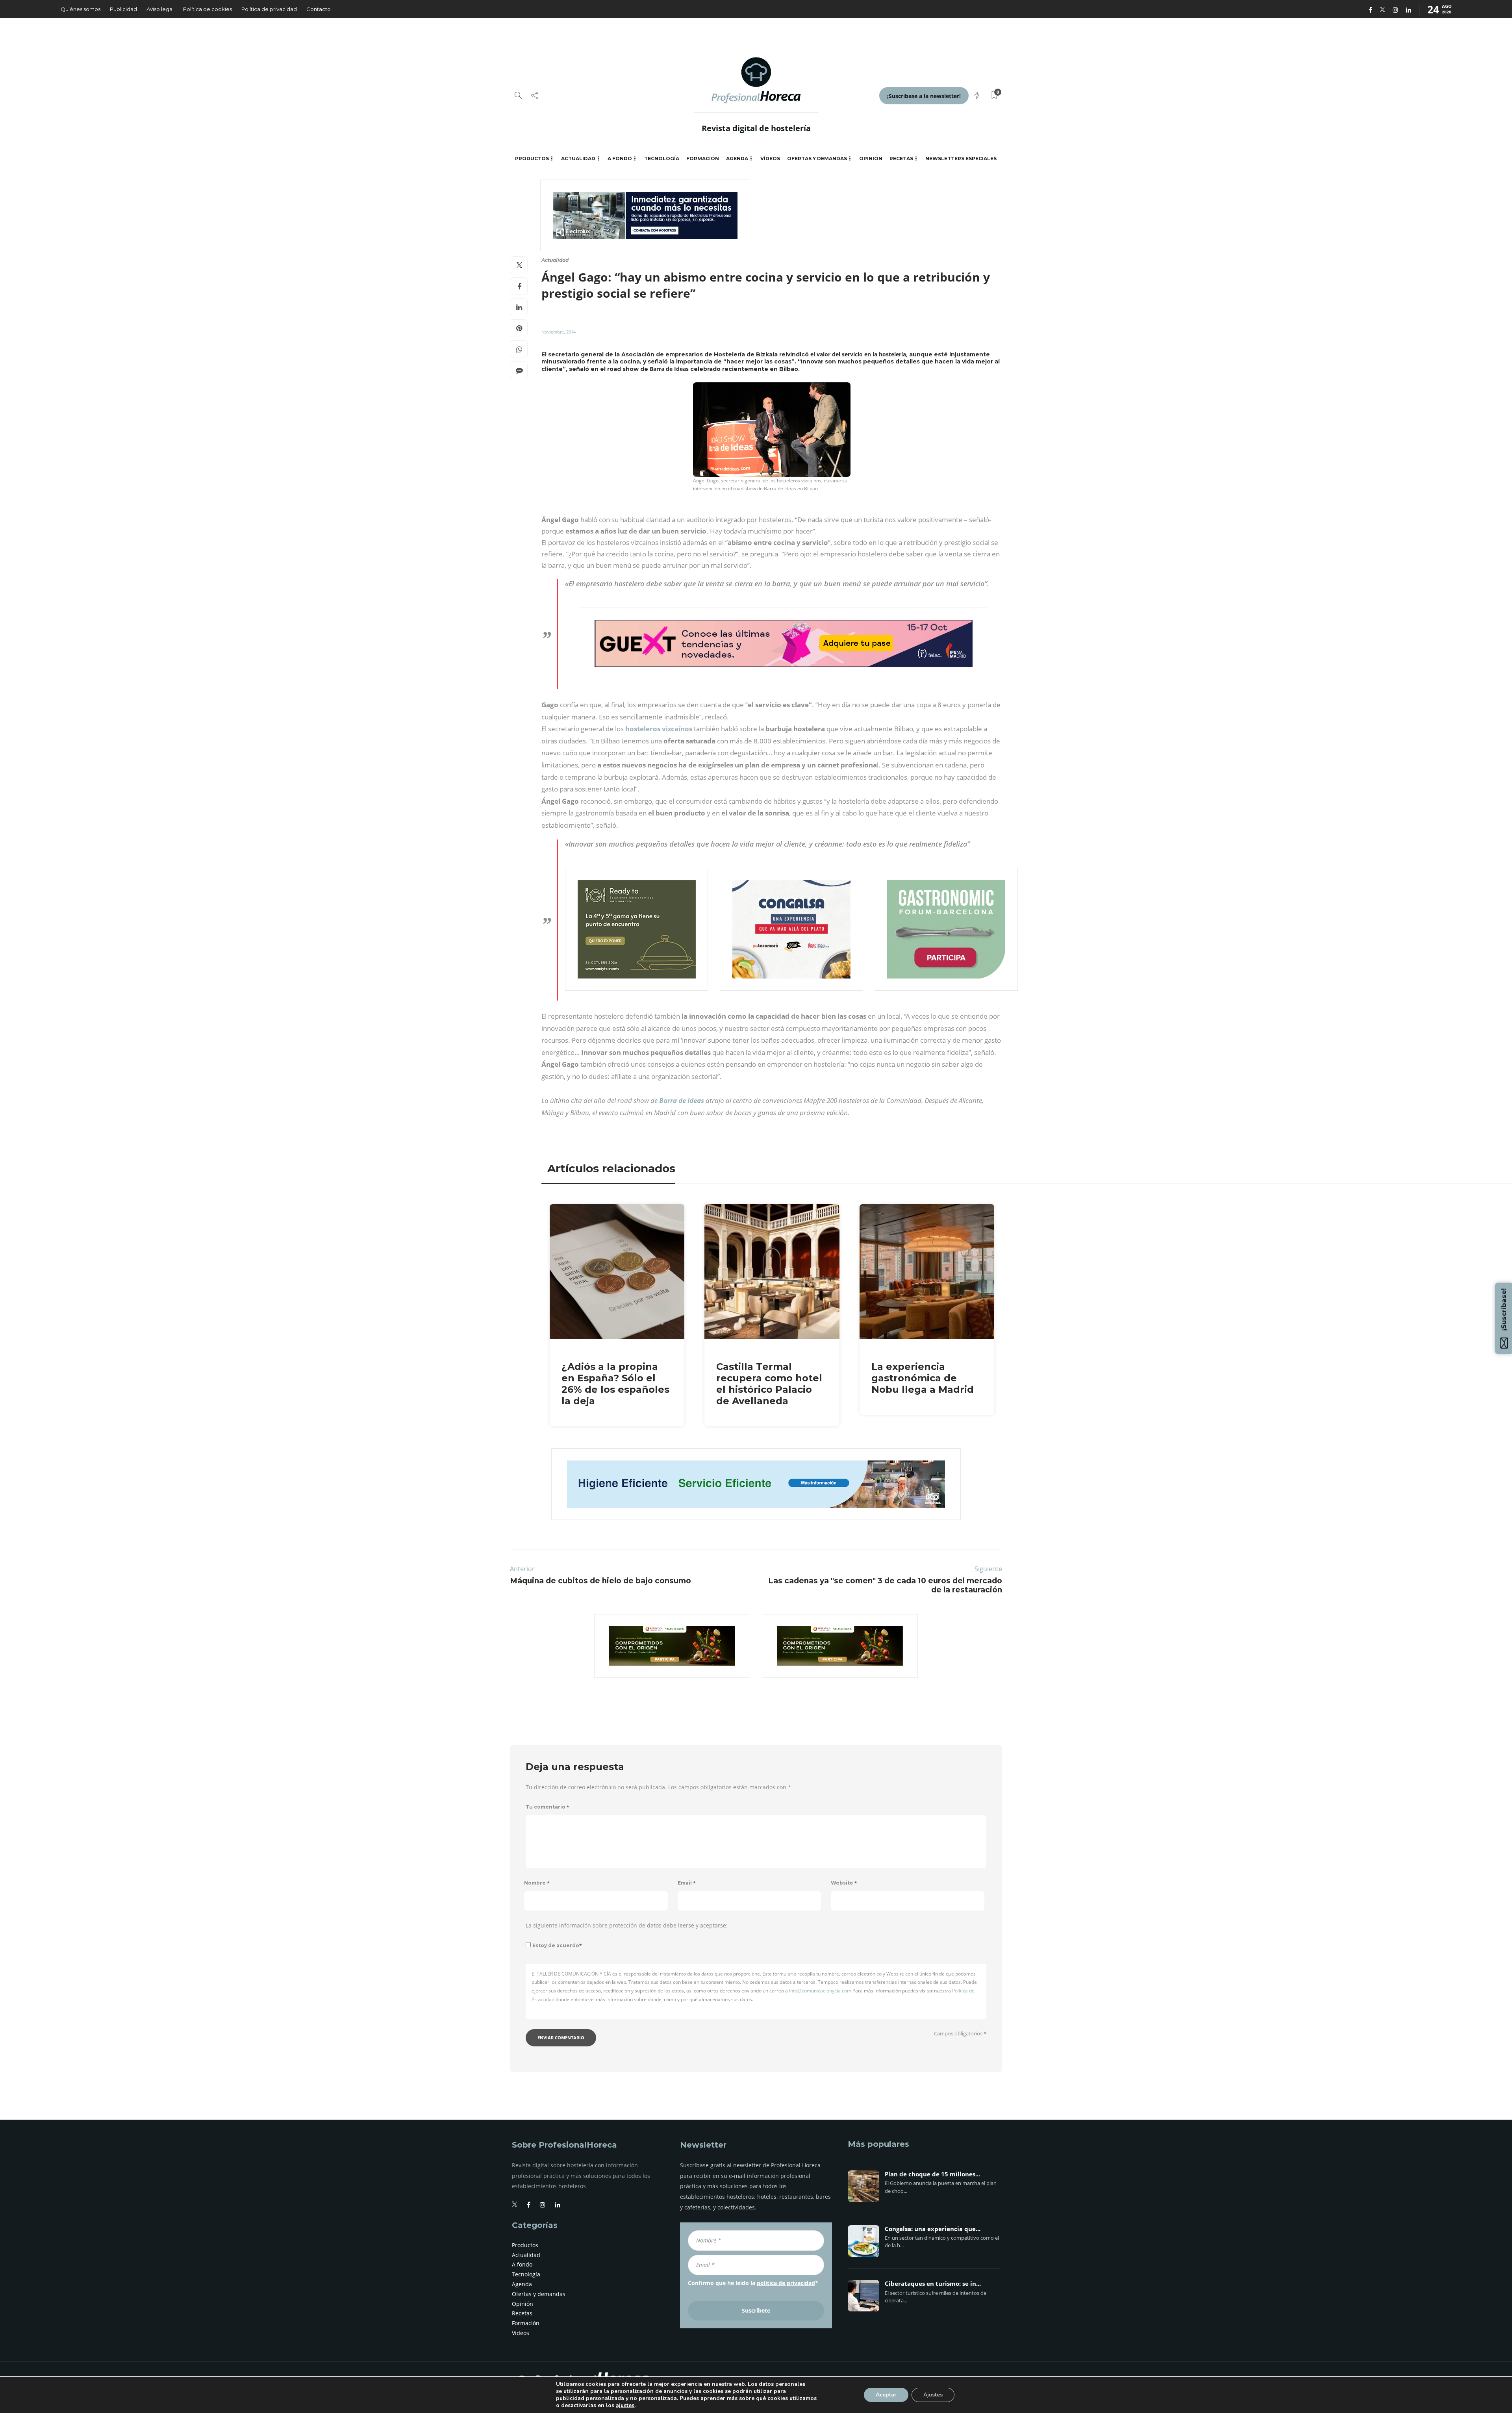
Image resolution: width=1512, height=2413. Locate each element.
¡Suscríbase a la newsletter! (924, 96)
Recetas (901, 158)
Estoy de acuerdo (557, 1945)
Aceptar (886, 2395)
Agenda (737, 158)
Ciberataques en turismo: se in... (933, 2284)
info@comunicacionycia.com (820, 1991)
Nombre (537, 1883)
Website (844, 1883)
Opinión (871, 158)
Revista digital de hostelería (756, 128)
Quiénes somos (81, 9)
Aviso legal (160, 9)
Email (687, 1883)
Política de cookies (208, 9)
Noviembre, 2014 (559, 332)
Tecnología (662, 158)
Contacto (319, 9)
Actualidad (578, 158)
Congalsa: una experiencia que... (933, 2229)
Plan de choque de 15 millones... (932, 2174)
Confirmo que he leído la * (753, 2283)
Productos (532, 158)
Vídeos (770, 158)
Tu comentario (548, 1807)
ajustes (625, 2406)
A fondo (620, 158)
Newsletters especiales (961, 158)
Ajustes (933, 2395)
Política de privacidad (269, 9)
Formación (703, 158)
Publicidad (123, 9)
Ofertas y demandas (817, 158)
